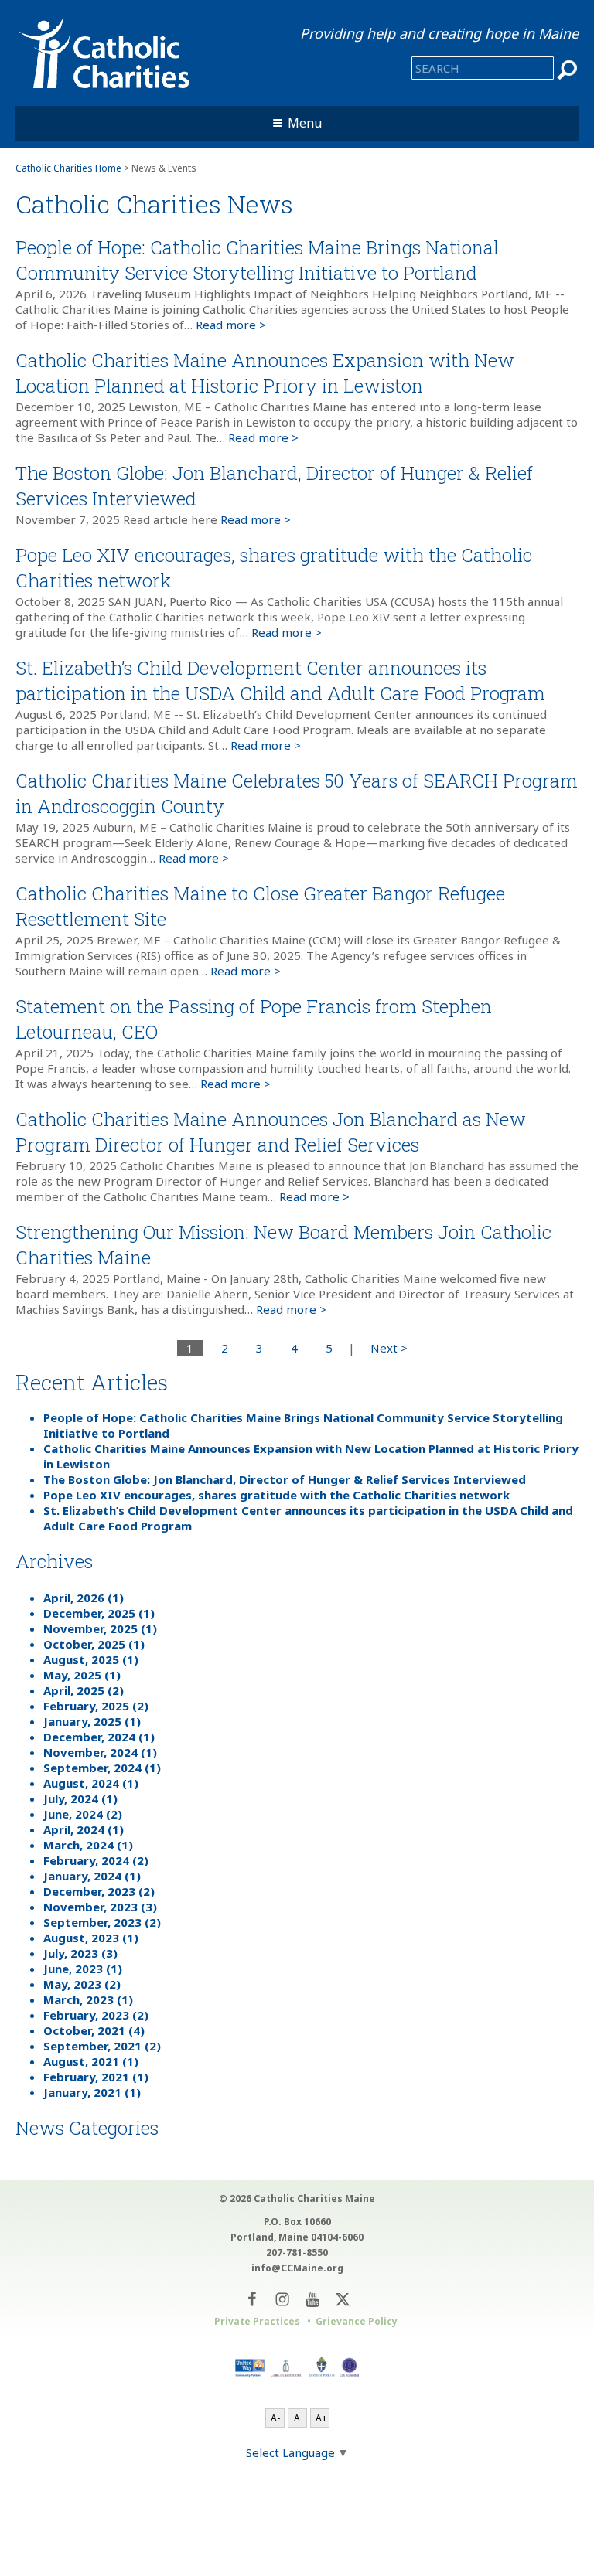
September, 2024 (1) (102, 1768)
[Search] (568, 70)
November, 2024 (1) (100, 1752)
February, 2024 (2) (96, 1860)
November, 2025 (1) (100, 1628)
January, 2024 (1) (92, 1876)
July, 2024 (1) (80, 1798)
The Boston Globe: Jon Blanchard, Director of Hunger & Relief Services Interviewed (285, 1479)
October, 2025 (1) (94, 1644)
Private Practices (257, 2321)
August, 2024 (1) (91, 1783)
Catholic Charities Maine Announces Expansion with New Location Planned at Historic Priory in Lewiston (265, 373)
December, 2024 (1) (99, 1737)
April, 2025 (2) (84, 1690)
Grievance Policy (357, 2321)
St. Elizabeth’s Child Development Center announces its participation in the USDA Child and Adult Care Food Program (280, 681)
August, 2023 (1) (91, 1938)
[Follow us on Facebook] (252, 2299)
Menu (305, 123)
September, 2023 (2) (102, 1922)
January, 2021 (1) (92, 2092)
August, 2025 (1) (91, 1659)
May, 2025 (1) (82, 1675)
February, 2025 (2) (96, 1706)
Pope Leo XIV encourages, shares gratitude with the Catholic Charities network (277, 1495)
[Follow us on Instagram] (282, 2299)
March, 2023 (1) (88, 1999)
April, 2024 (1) (84, 1829)
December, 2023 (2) (99, 1891)
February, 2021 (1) (96, 2077)
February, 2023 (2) (96, 2015)
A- (275, 2418)
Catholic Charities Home (68, 168)
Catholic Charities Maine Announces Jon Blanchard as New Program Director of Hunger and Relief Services (271, 1132)
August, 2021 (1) (91, 2061)
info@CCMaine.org (297, 2268)
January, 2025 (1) (92, 1721)
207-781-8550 (297, 2253)
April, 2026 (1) (84, 1598)
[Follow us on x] (342, 2299)
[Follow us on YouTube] (312, 2299)
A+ (321, 2418)
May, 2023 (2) (82, 1984)
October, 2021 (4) (94, 2030)
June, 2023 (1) (83, 1969)
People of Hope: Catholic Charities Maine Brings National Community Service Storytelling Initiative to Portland (257, 260)
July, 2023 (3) (80, 1953)
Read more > (231, 325)
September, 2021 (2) (102, 2046)
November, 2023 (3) (100, 1907)
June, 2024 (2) (83, 1814)
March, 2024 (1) (88, 1845)
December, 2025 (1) (99, 1613)
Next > (389, 1348)
